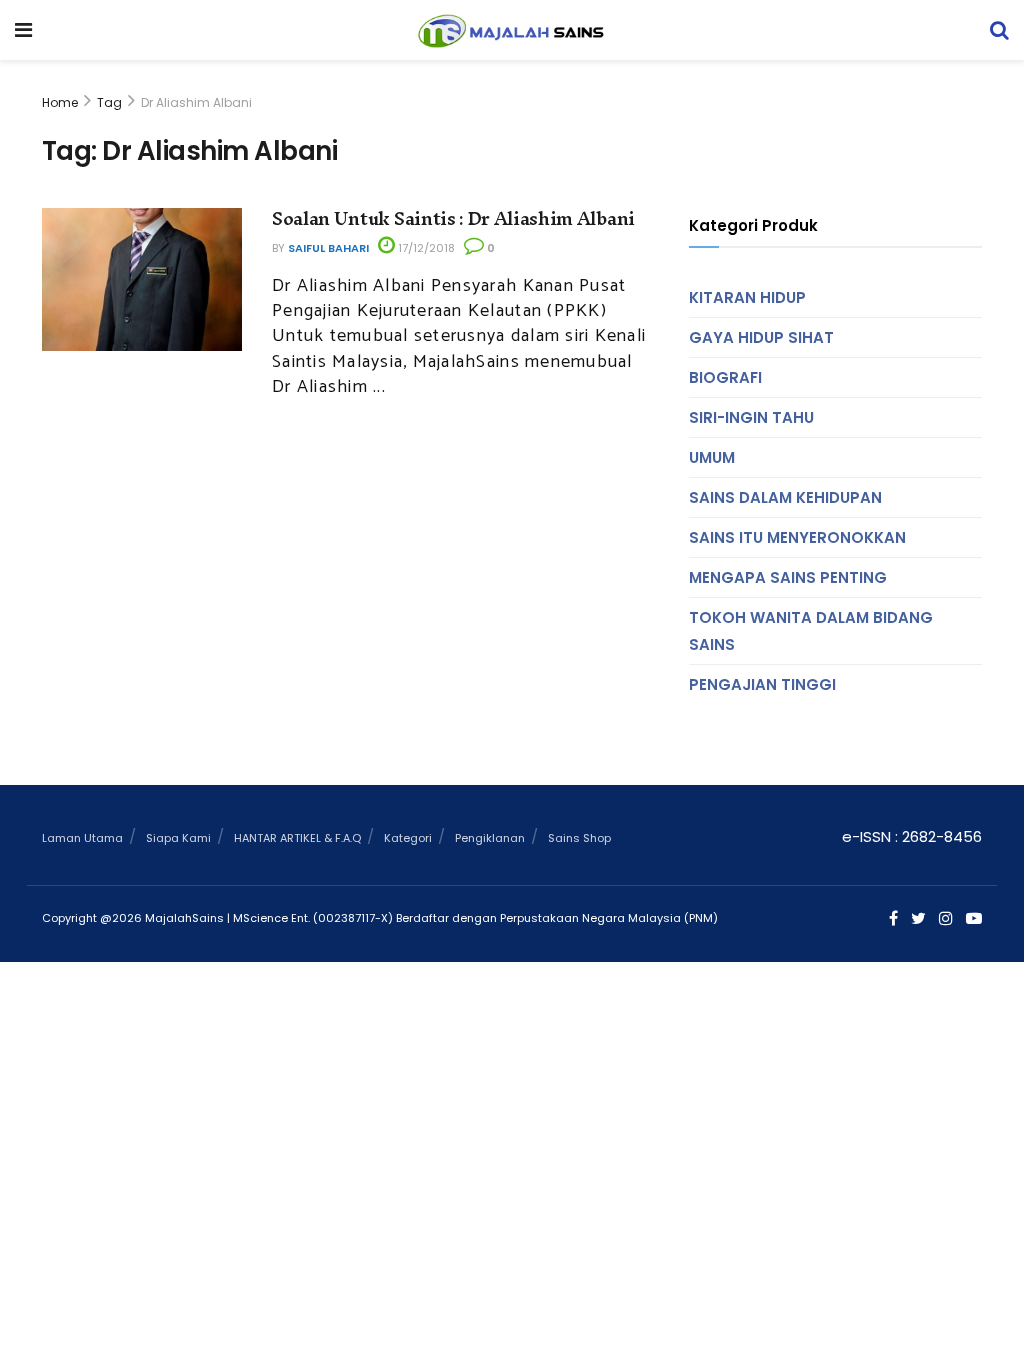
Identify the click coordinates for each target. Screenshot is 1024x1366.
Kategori (408, 838)
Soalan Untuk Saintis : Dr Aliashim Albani (453, 218)
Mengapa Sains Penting (788, 577)
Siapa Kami (178, 838)
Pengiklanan (490, 838)
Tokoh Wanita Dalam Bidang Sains (811, 631)
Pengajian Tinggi (762, 684)
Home (60, 102)
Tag (109, 102)
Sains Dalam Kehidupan (785, 497)
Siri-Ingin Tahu (751, 417)
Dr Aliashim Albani (196, 102)
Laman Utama (82, 838)
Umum (712, 457)
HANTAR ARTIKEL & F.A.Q (297, 838)
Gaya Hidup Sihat (761, 337)
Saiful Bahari (328, 248)
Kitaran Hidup (747, 297)
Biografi (725, 377)
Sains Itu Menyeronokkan (797, 537)
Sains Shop (579, 838)
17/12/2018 (425, 248)
